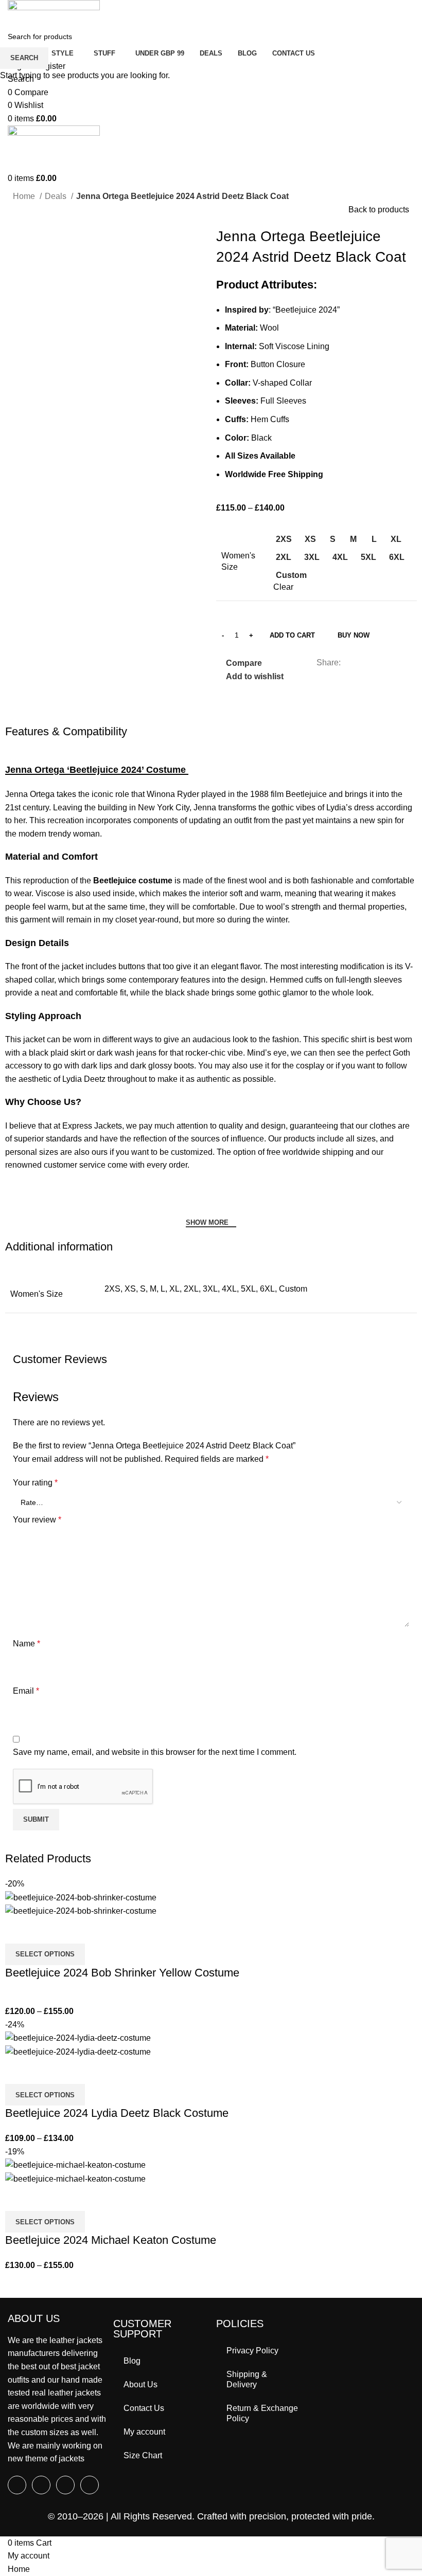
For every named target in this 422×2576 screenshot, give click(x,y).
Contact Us (144, 2408)
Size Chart (143, 2455)
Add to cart (292, 635)
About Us (140, 2384)
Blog (132, 2361)
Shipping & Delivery (247, 2379)
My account (144, 2432)
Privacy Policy (252, 2351)
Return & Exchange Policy (262, 2413)
